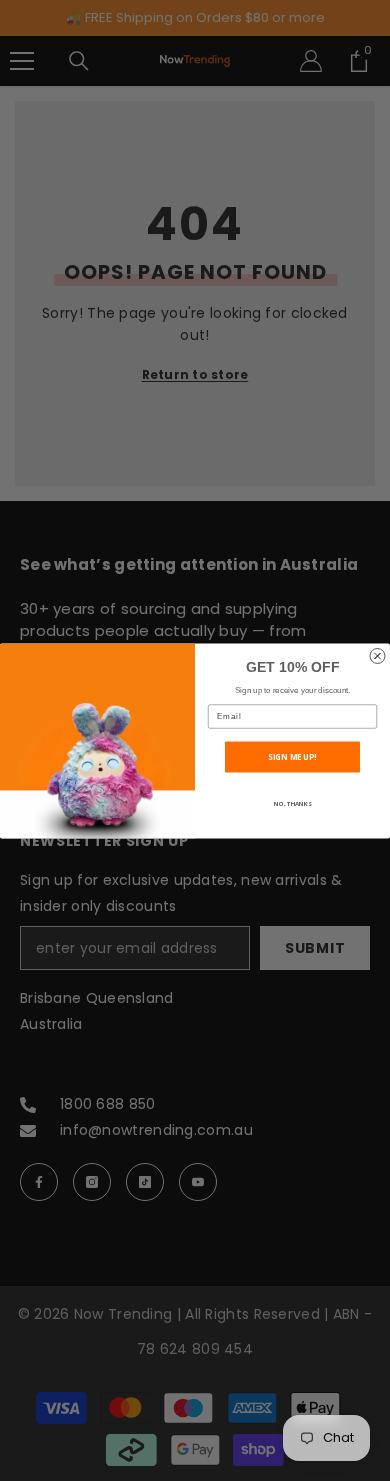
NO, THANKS (293, 803)
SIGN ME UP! (292, 756)
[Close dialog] (377, 655)
